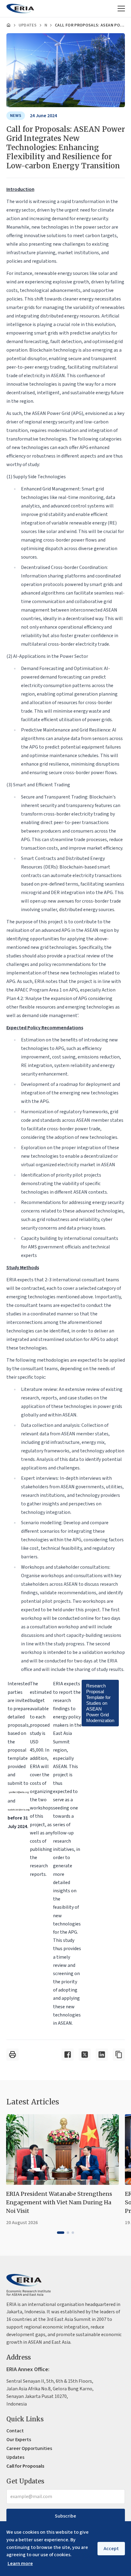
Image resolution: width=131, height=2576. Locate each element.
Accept (111, 2549)
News (46, 25)
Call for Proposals (25, 2466)
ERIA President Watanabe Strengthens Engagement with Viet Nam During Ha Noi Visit (59, 2202)
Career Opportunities (29, 2448)
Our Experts (19, 2440)
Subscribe (65, 2516)
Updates (28, 25)
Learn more (20, 2564)
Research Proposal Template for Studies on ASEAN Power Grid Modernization (100, 1703)
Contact (15, 2431)
